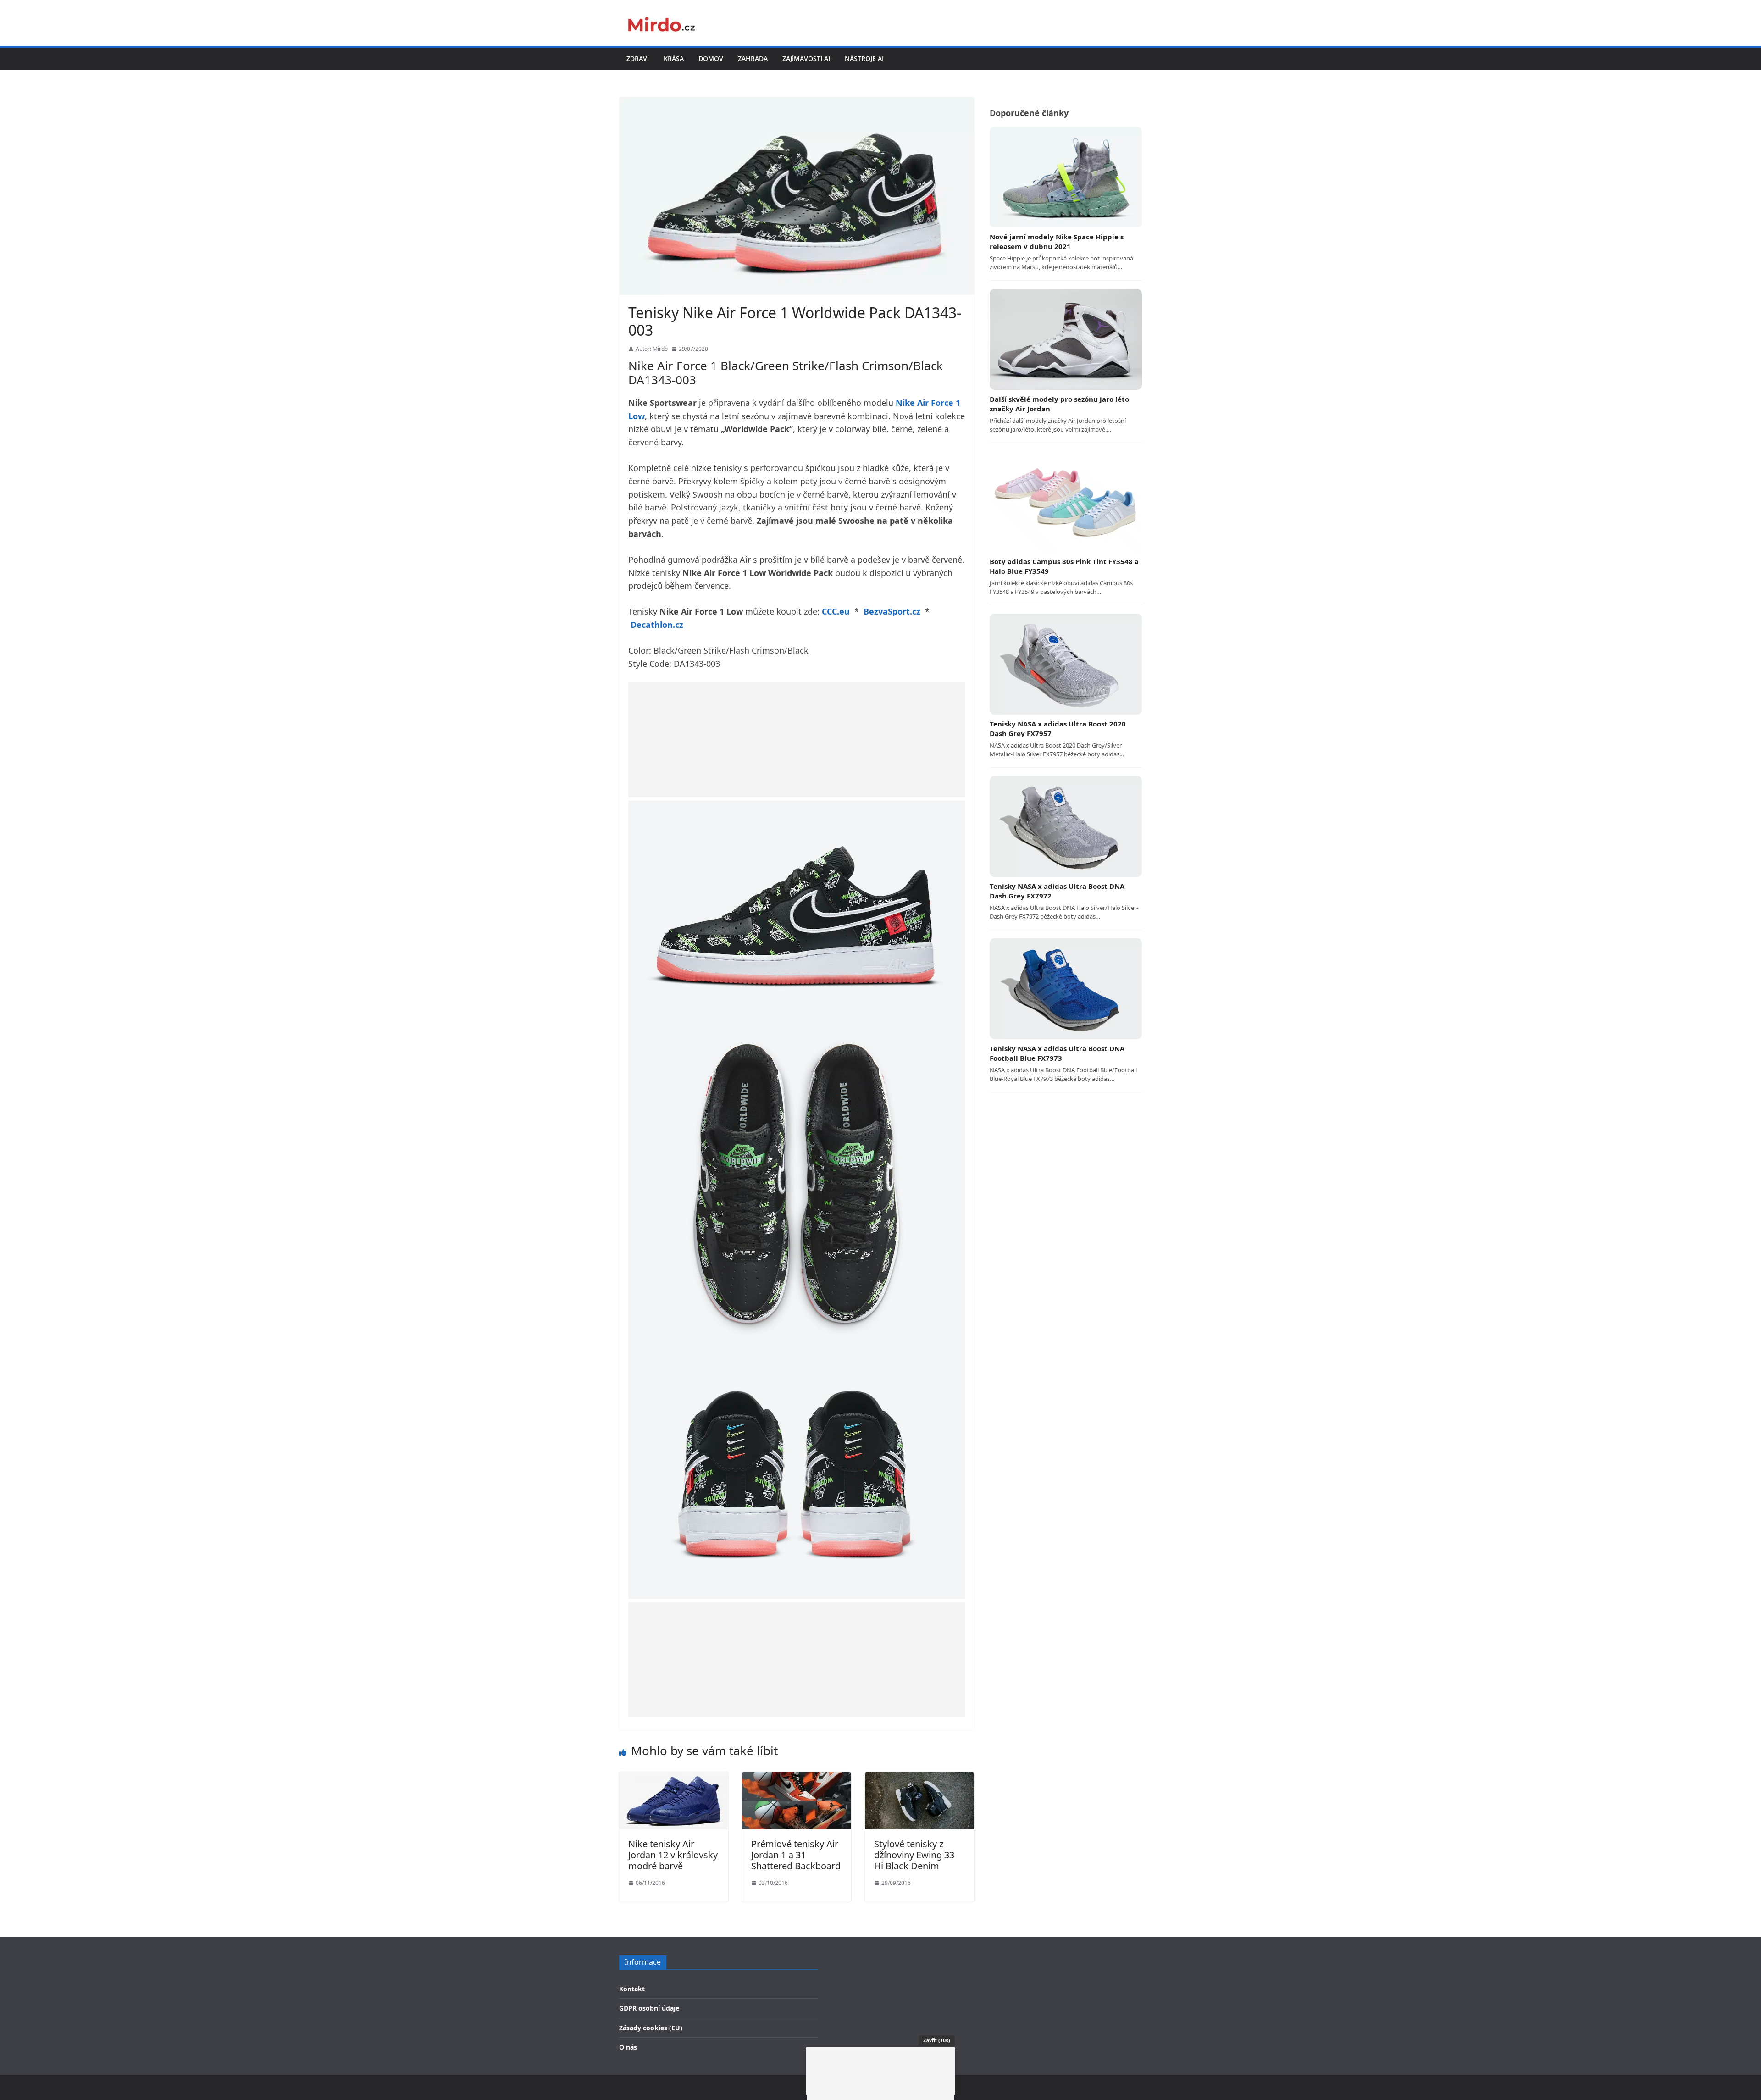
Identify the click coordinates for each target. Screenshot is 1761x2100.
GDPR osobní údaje (649, 2008)
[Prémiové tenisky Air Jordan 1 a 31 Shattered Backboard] (797, 1778)
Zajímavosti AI (806, 58)
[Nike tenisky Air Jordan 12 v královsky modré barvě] (674, 1778)
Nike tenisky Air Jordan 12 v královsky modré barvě (673, 1855)
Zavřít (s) (937, 2040)
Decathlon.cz (657, 625)
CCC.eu (836, 611)
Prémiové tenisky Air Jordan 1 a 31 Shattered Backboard (796, 1855)
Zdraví (638, 58)
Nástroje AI (864, 58)
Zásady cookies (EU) (651, 2028)
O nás (628, 2047)
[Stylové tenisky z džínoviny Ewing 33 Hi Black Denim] (919, 1778)
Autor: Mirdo (652, 349)
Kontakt (632, 1989)
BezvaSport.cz (892, 611)
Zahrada (753, 58)
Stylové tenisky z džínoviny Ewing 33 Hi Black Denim (914, 1855)
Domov (711, 58)
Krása (674, 58)
